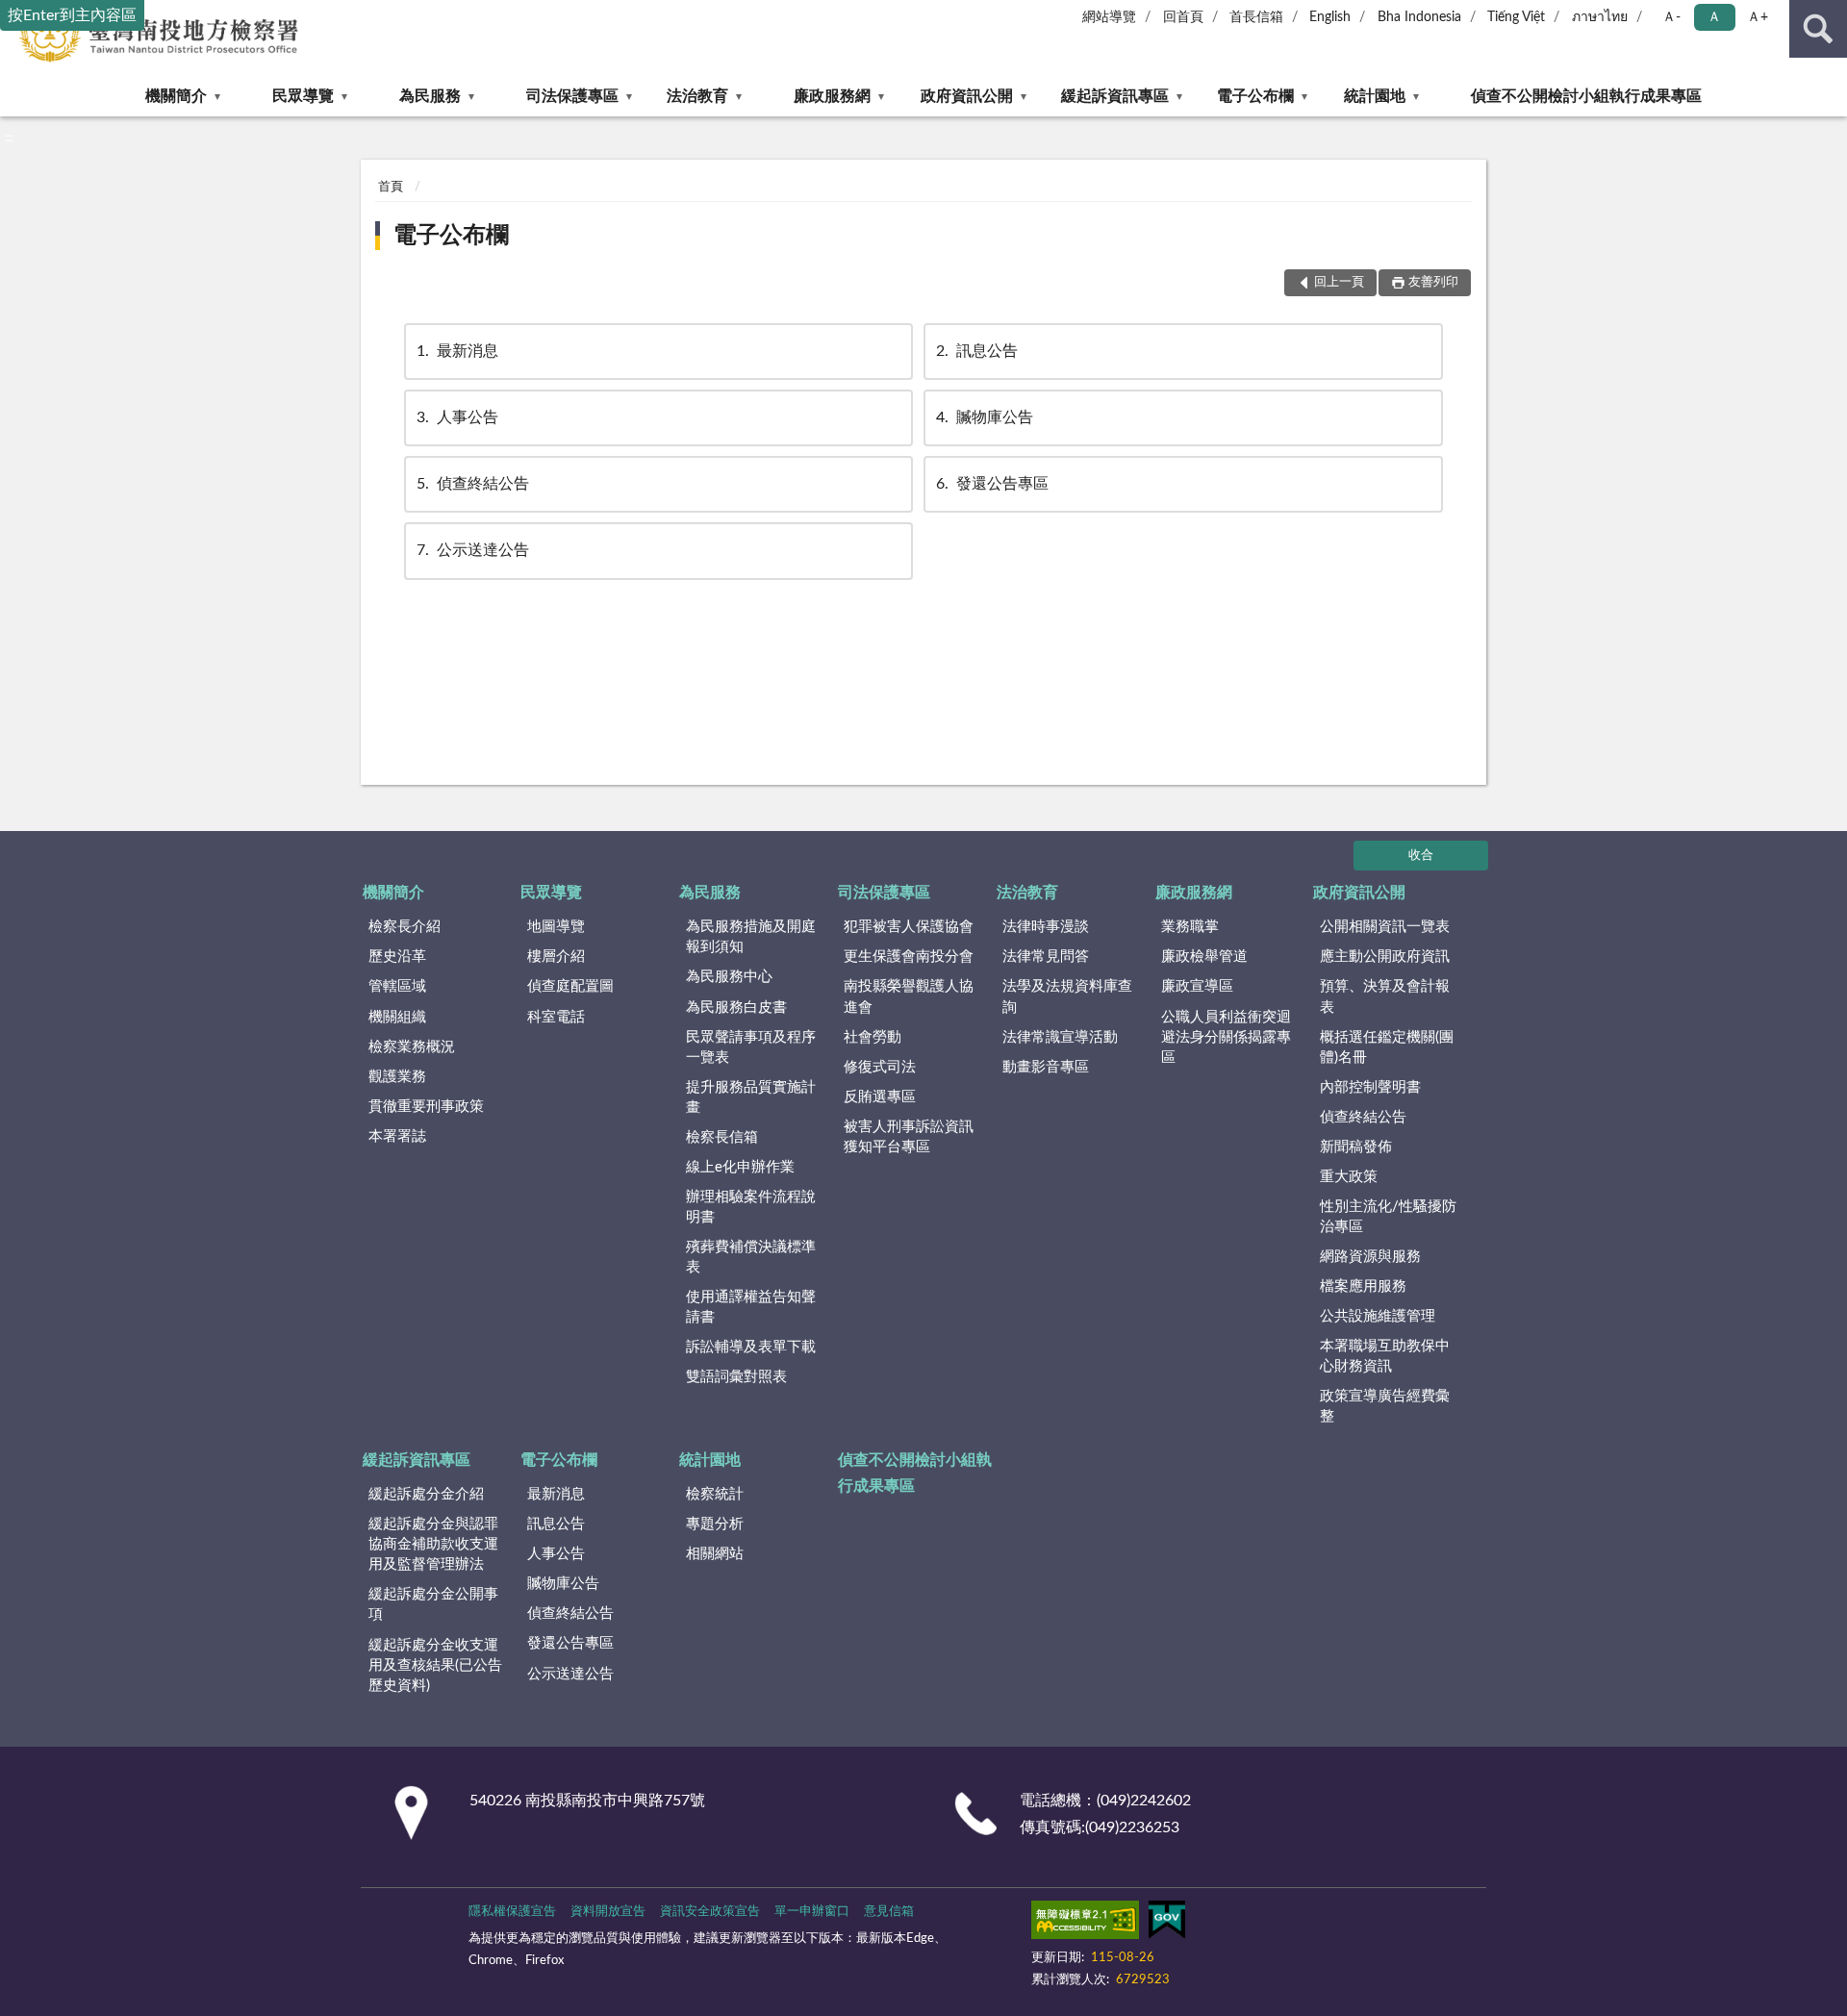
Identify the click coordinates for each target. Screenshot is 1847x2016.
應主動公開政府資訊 (1385, 957)
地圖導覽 (556, 927)
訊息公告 (977, 351)
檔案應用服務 (1363, 1286)
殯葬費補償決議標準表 (751, 1257)
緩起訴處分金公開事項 (433, 1604)
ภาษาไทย (1600, 17)
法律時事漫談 (1046, 927)
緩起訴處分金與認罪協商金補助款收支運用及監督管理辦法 (433, 1544)
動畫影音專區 (1046, 1067)
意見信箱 (889, 1912)
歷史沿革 (397, 957)
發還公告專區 (992, 484)
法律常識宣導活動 (1060, 1037)
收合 (1421, 856)
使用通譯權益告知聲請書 (751, 1307)
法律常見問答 (1046, 957)
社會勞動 (873, 1037)
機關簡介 (176, 96)
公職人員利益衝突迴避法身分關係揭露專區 (1226, 1037)
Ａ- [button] (1671, 17)
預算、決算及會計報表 (1385, 996)
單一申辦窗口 (812, 1912)
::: (9, 138)
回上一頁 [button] (1339, 282)
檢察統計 (715, 1494)
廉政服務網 (832, 96)
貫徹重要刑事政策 (426, 1107)
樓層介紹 (556, 957)
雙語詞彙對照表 (736, 1377)
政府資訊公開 (967, 96)
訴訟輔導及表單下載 (751, 1347)
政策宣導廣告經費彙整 (1385, 1406)
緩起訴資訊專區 (1115, 96)
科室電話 (556, 1017)
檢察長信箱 (722, 1137)
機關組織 (397, 1017)
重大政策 (1349, 1177)
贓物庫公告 (985, 417)
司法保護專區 (572, 96)
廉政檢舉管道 (1204, 957)
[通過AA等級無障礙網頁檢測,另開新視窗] (1085, 1924)
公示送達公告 (473, 550)
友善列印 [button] (1433, 282)
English (1330, 17)
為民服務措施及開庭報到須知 (751, 937)
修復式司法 (880, 1067)
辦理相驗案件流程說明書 (751, 1207)
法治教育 (697, 96)
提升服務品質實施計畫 (751, 1097)
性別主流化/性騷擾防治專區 (1388, 1217)
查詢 (1818, 29)
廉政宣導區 (1197, 986)
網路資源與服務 (1370, 1257)
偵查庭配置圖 (570, 986)
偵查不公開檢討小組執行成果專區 (1586, 96)
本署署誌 (397, 1136)
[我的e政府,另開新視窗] (1167, 1924)
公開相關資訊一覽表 (1385, 927)
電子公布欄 (1255, 96)
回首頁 (1183, 17)
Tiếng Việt (1516, 17)
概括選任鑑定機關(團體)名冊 (1387, 1047)
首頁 (391, 187)
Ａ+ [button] (1758, 17)
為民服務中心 (729, 977)
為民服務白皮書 (736, 1008)
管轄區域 (397, 986)
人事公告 (457, 417)
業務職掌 (1190, 927)
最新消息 (457, 351)
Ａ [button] (1714, 17)
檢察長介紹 (405, 927)
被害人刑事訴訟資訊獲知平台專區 (909, 1137)
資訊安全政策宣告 (710, 1912)
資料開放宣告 (608, 1912)
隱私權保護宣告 (512, 1912)
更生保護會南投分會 (909, 957)
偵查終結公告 (473, 484)
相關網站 (715, 1554)
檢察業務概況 (412, 1047)
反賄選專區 (880, 1097)
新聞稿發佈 (1356, 1147)
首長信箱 (1256, 17)
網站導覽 (1109, 17)
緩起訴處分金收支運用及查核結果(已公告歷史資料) (435, 1665)
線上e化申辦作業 (740, 1167)
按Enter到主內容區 (72, 15)
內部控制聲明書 (1370, 1087)
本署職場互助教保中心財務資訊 (1385, 1356)
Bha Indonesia (1419, 17)
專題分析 (715, 1524)
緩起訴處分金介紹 (426, 1494)
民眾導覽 (303, 96)
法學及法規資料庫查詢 (1067, 996)
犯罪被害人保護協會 (909, 927)
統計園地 (1375, 96)
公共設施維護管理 (1378, 1316)
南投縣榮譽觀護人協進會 (909, 996)
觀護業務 (397, 1077)
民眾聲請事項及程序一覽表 (751, 1047)
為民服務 (430, 96)
